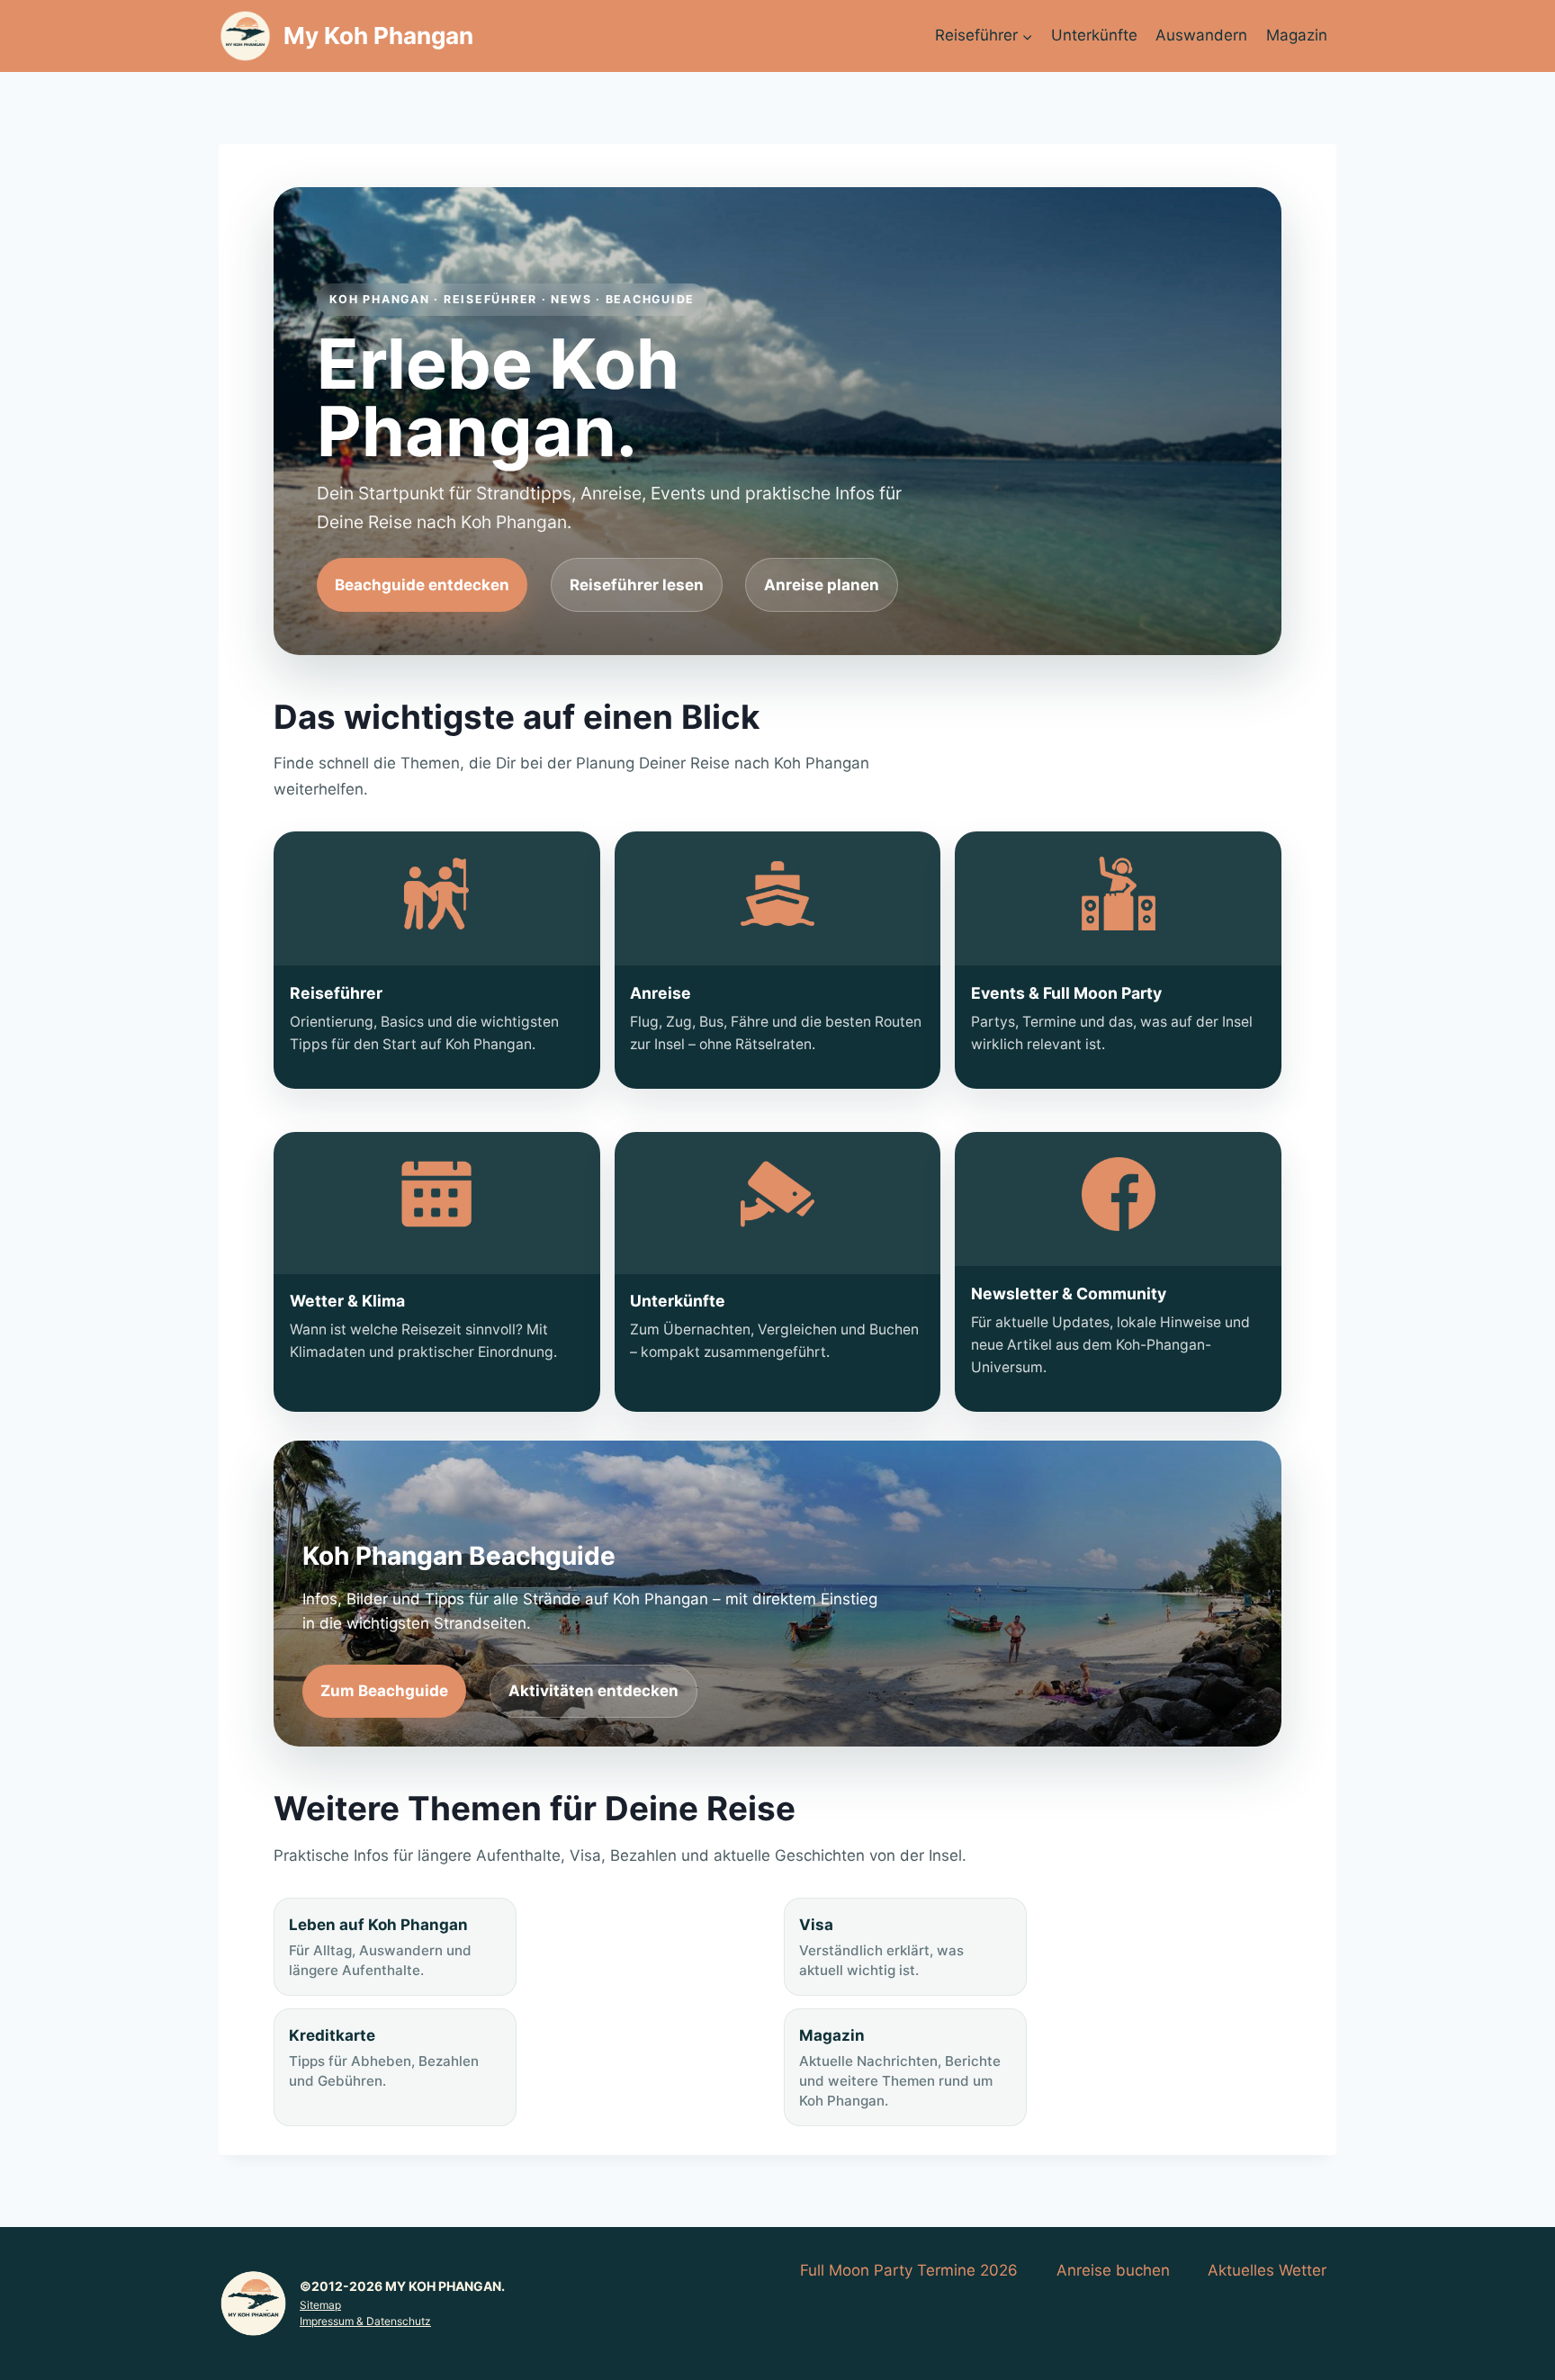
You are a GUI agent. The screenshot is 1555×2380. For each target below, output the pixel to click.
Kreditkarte (384, 2058)
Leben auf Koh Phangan (380, 1947)
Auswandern (1201, 35)
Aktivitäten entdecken (593, 1691)
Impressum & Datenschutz (365, 2321)
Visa (881, 1947)
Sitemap (320, 2305)
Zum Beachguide (384, 1691)
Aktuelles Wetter (1267, 2270)
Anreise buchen (1113, 2270)
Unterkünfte (1094, 35)
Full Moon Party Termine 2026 (909, 2270)
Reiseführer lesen (637, 585)
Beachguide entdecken (422, 585)
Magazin (1297, 35)
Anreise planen (822, 585)
